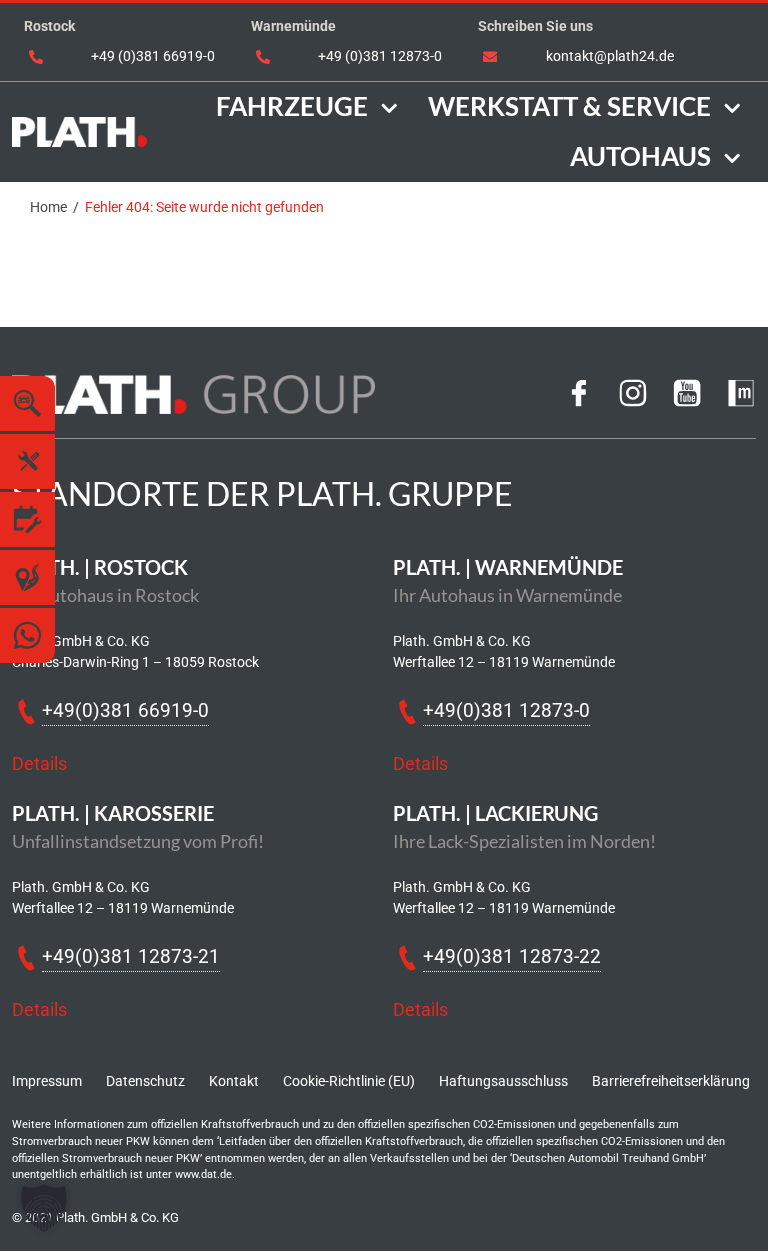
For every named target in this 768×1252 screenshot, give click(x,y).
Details (39, 764)
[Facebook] (579, 400)
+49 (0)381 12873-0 (380, 56)
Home (48, 207)
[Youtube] (687, 400)
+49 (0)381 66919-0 (153, 56)
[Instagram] (633, 400)
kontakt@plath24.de (610, 56)
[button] (44, 1208)
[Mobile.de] (741, 400)
